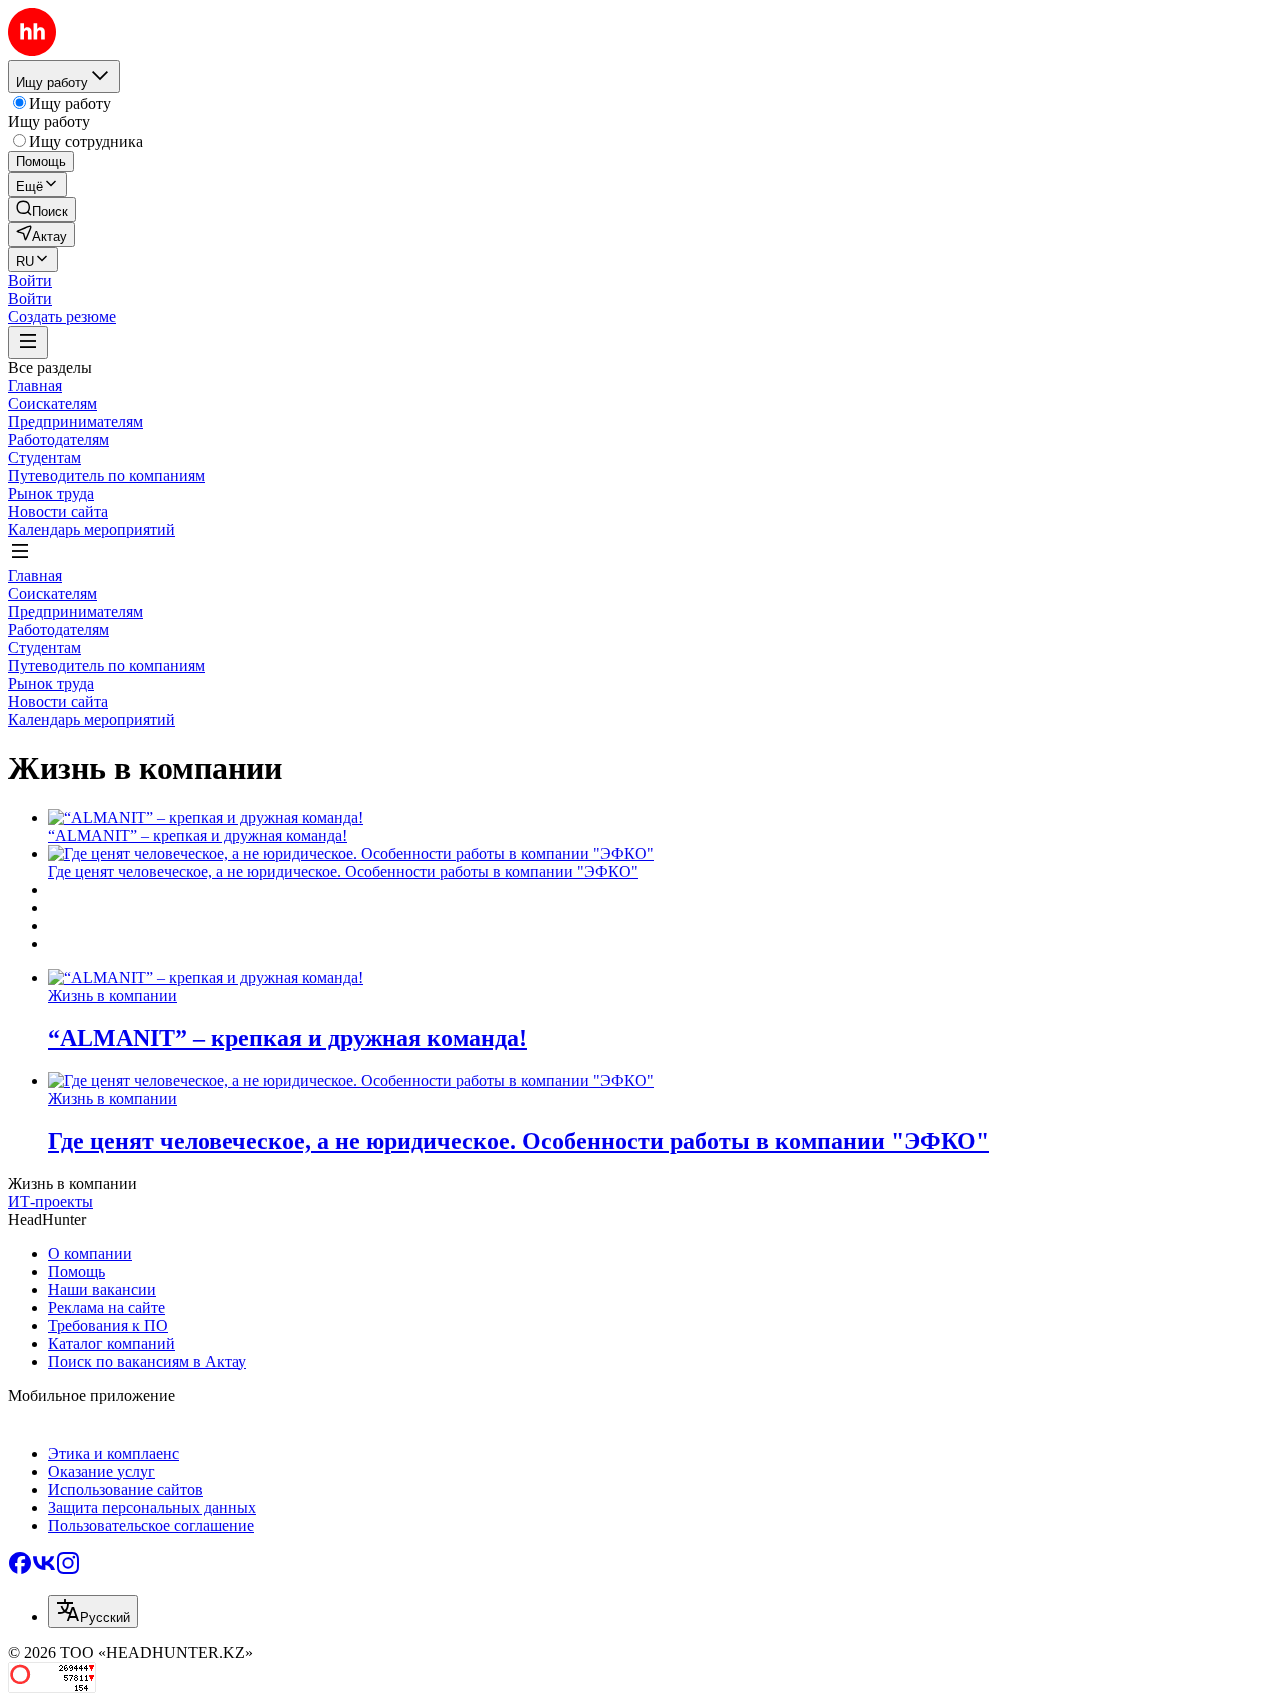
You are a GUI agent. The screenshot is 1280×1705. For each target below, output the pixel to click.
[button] (30, 280)
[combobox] (93, 1611)
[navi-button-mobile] (28, 342)
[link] (42, 209)
